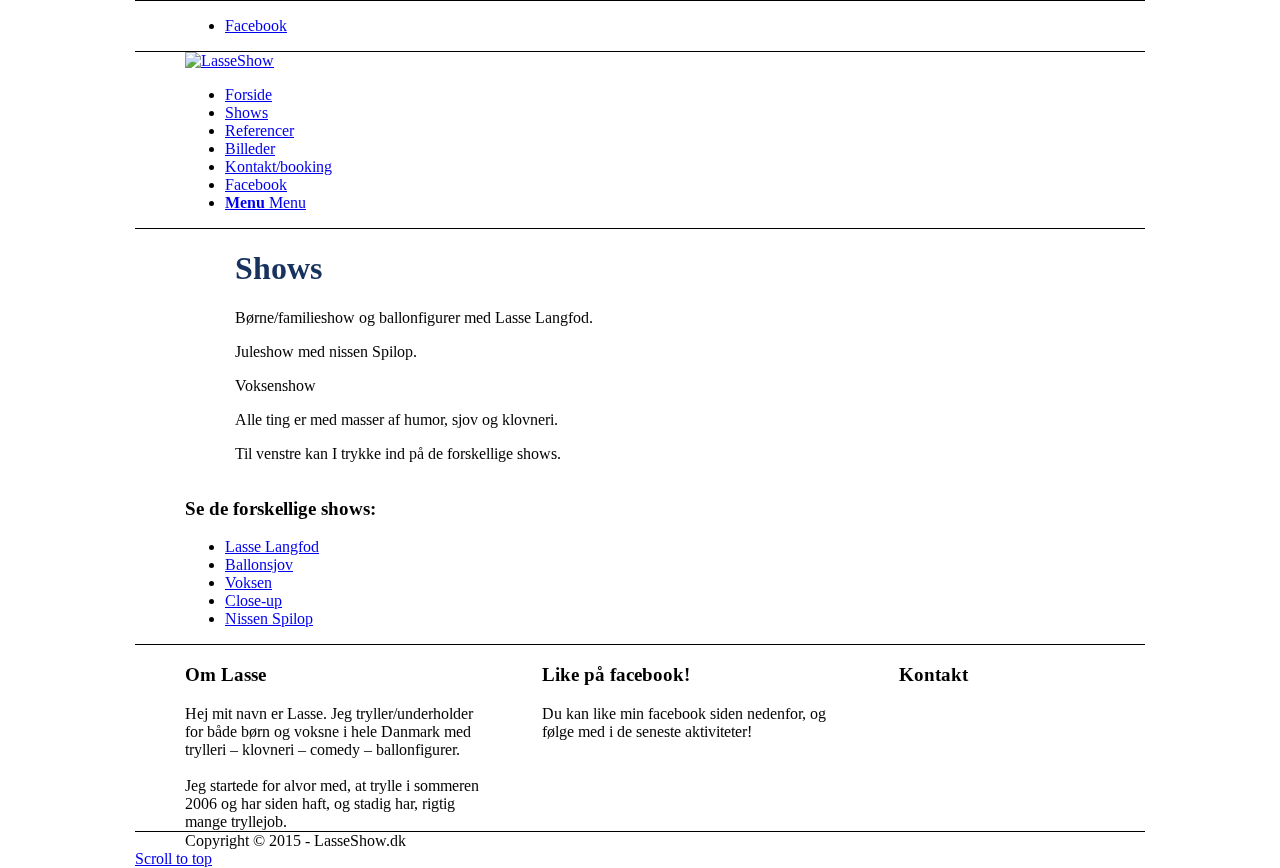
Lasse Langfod (272, 546)
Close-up (253, 600)
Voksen (248, 582)
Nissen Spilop (269, 618)
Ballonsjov (259, 564)
